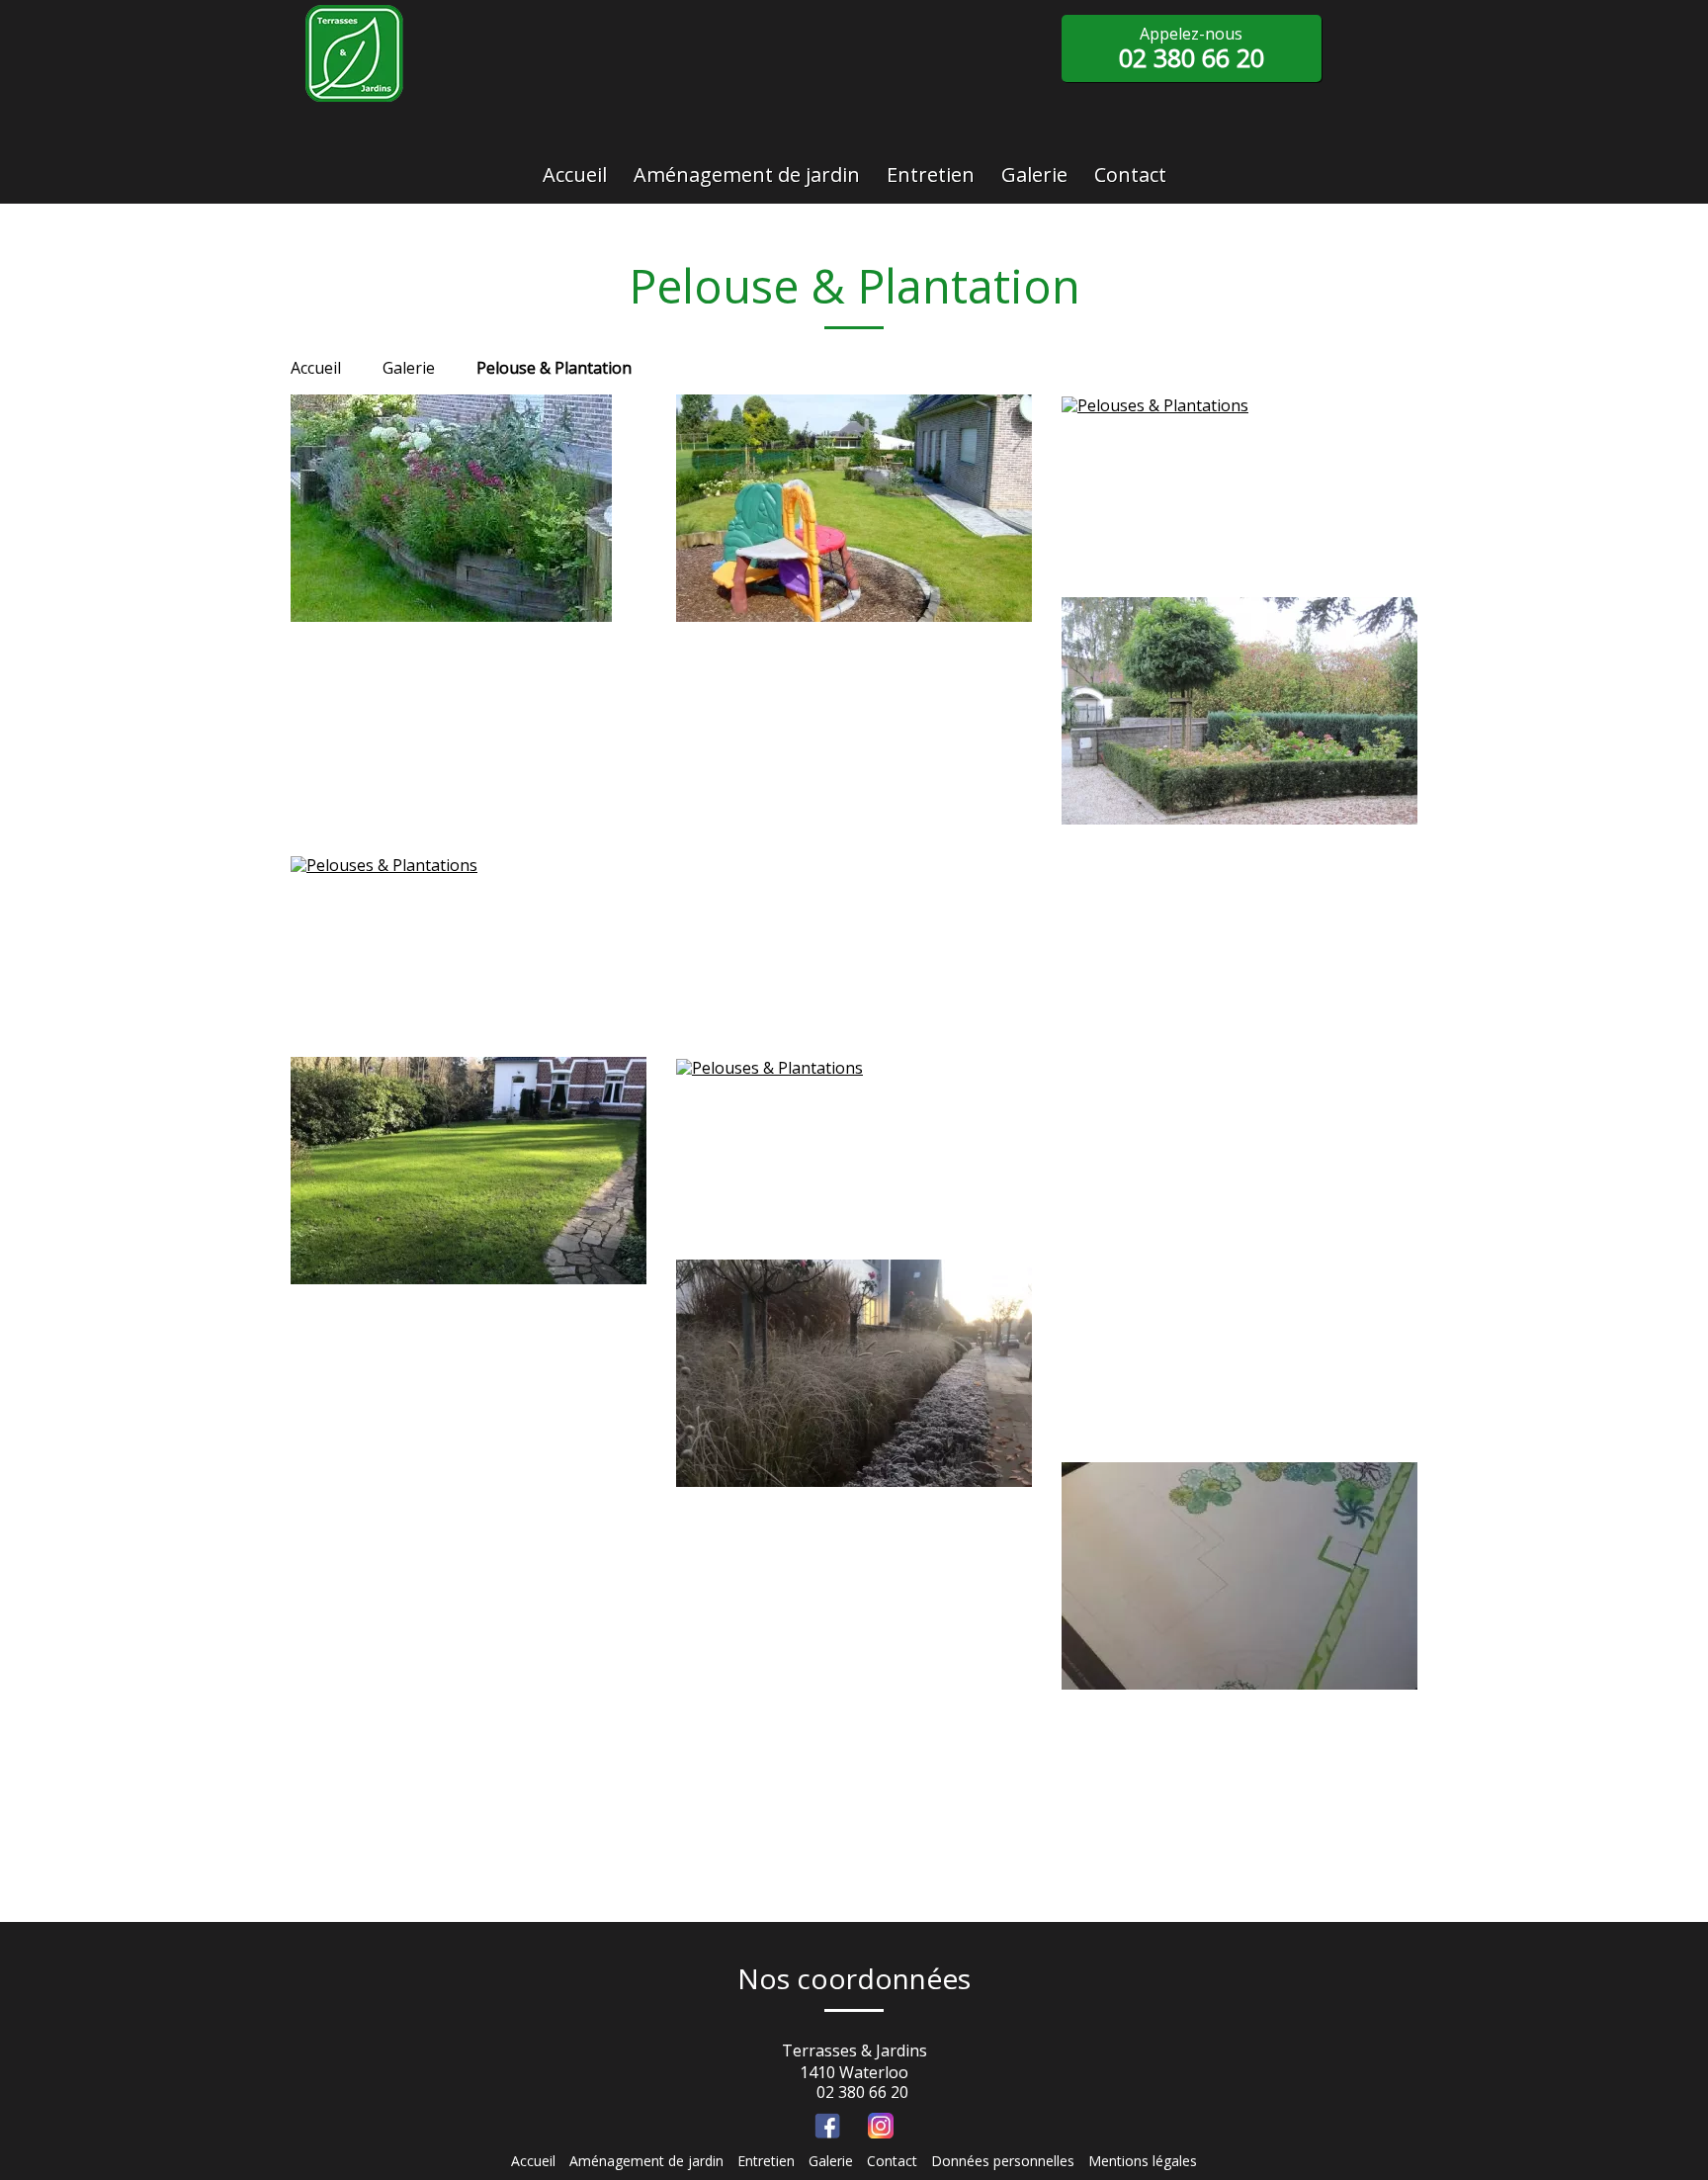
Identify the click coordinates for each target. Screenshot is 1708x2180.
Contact (892, 2161)
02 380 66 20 (862, 2092)
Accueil (316, 368)
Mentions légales (1143, 2161)
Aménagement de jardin (646, 2161)
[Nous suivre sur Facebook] (827, 2126)
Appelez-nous (1192, 48)
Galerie (831, 2161)
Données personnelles (1003, 2161)
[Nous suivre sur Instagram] (881, 2126)
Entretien (766, 2161)
